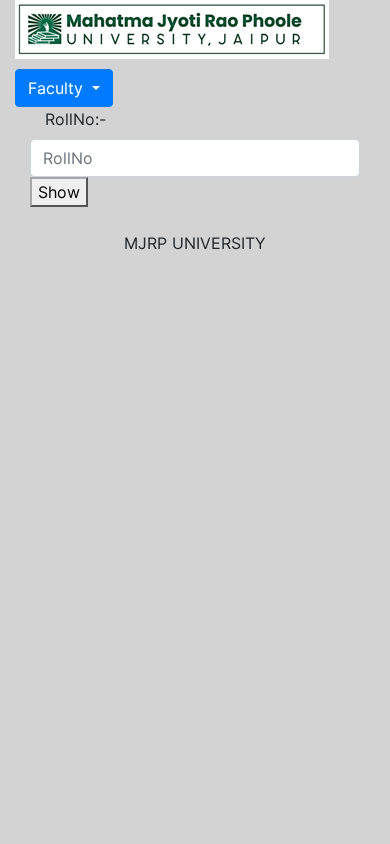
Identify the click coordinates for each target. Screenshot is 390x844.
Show (59, 192)
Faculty (58, 88)
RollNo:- (75, 119)
